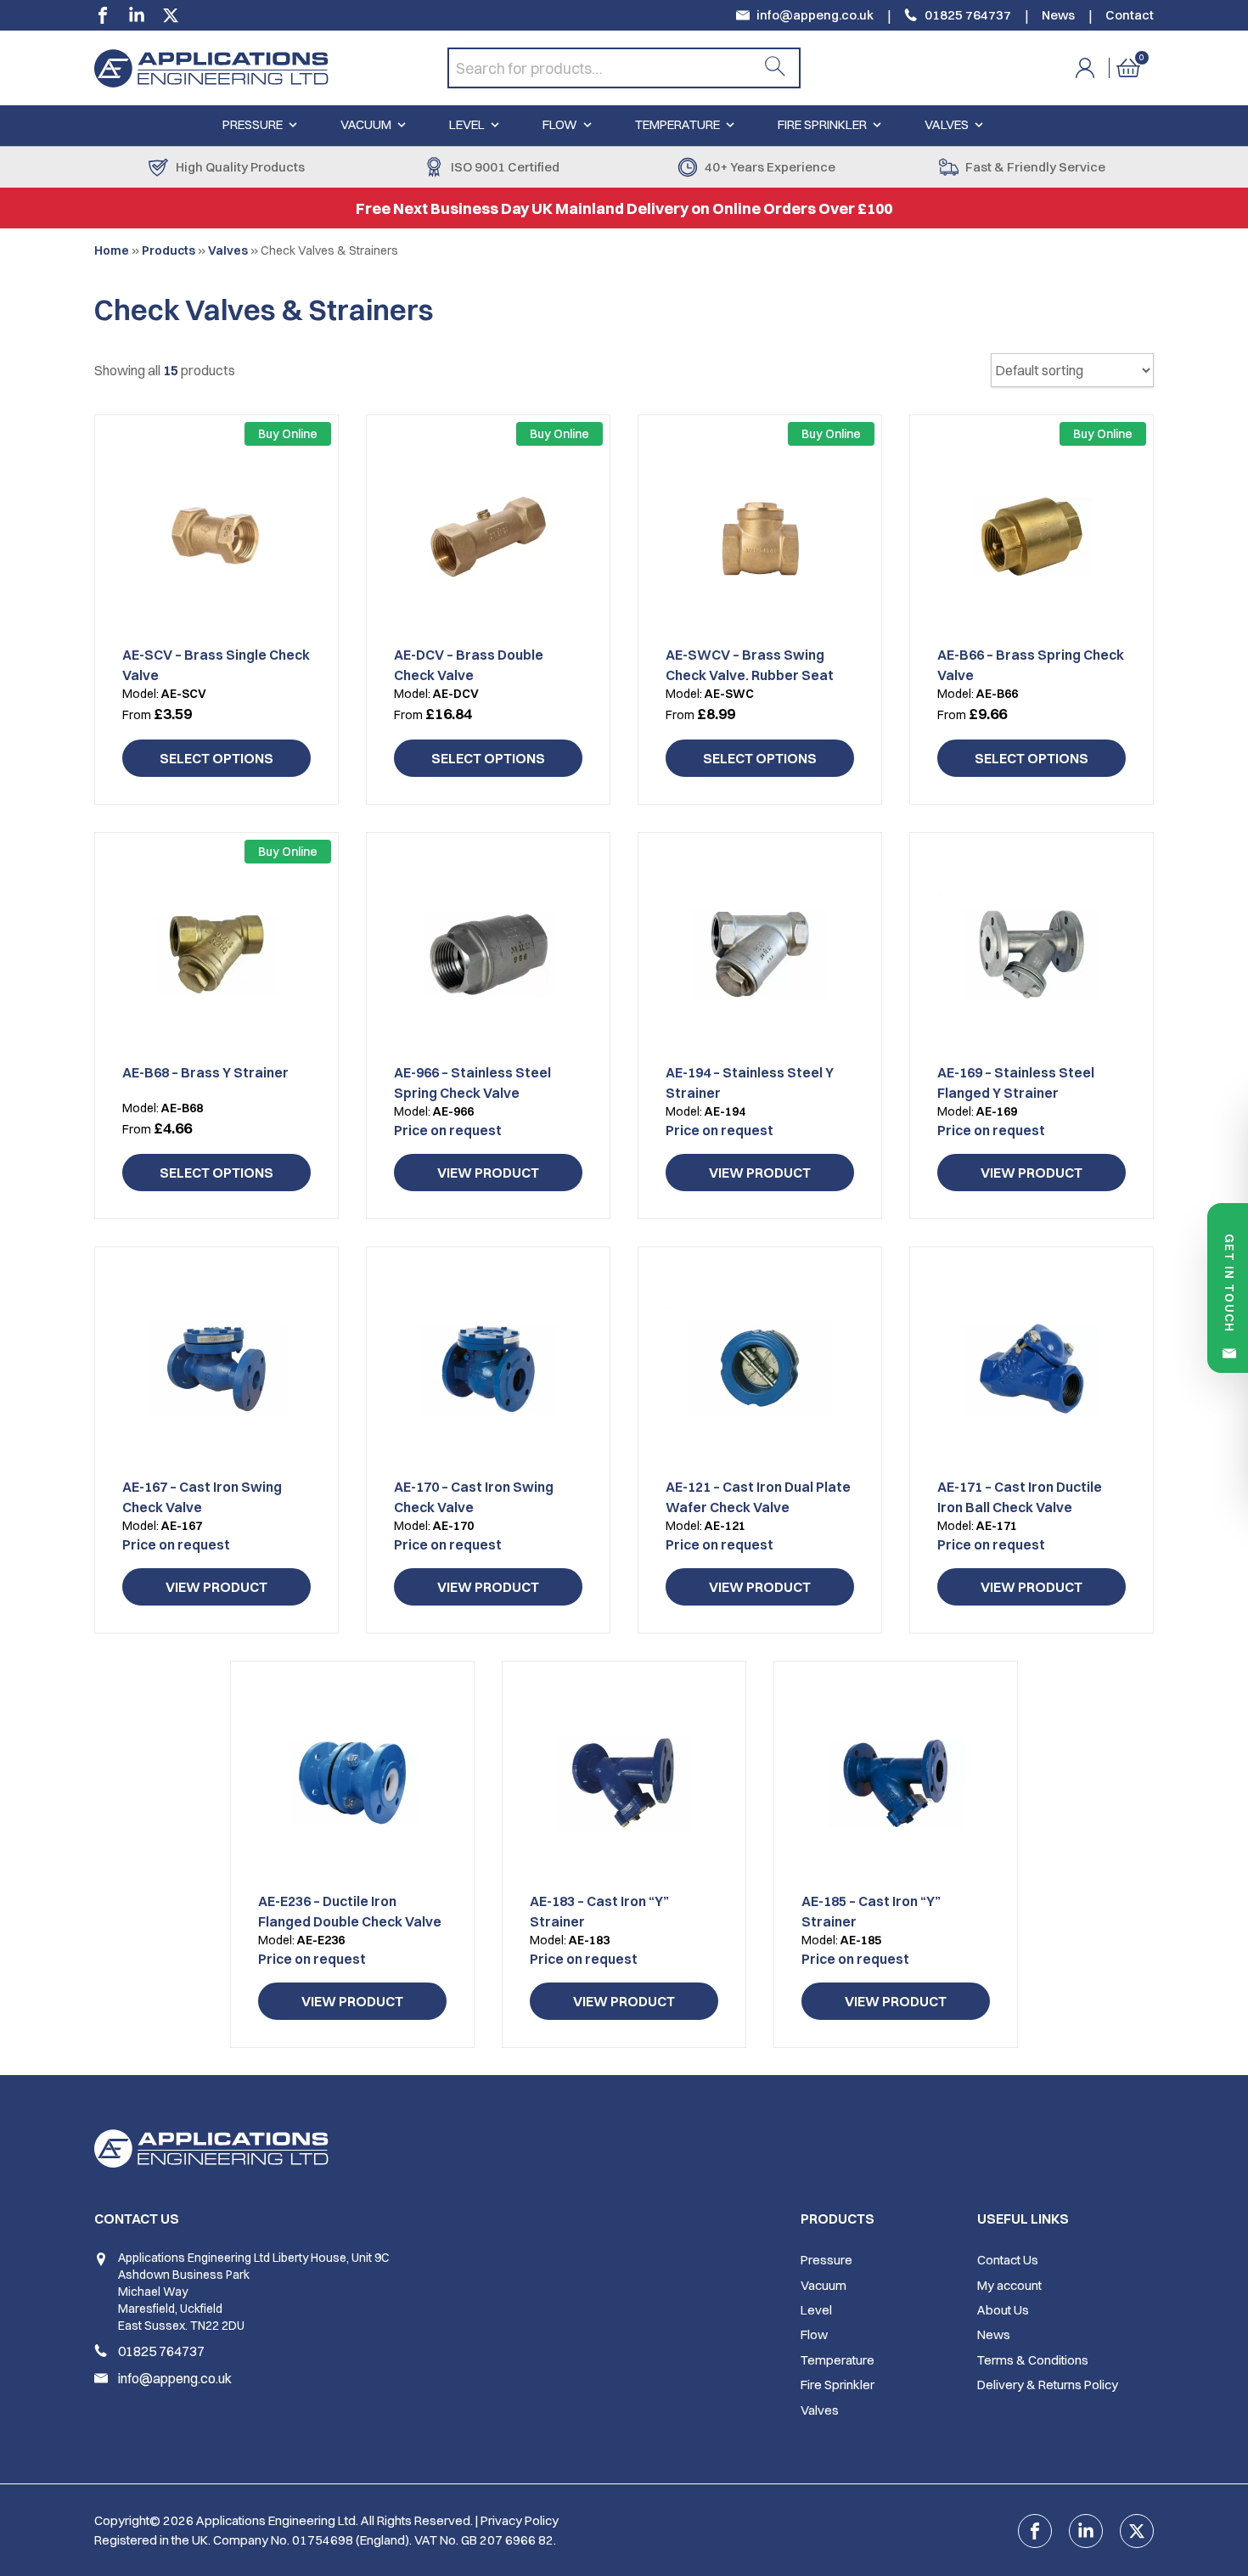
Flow (560, 124)
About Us (1003, 2310)
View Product (488, 1173)
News (1058, 15)
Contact (1130, 15)
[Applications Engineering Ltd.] (271, 68)
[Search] (775, 68)
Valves (947, 124)
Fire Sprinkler (822, 124)
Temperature (677, 124)
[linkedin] (137, 15)
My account (1009, 2285)
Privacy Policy (520, 2520)
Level (467, 124)
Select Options (216, 758)
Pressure (253, 124)
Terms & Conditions (1033, 2360)
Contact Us (1008, 2260)
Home (112, 250)
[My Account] (1096, 68)
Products (169, 250)
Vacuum (366, 124)
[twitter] (171, 15)
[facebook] (103, 15)
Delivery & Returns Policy (1048, 2385)
